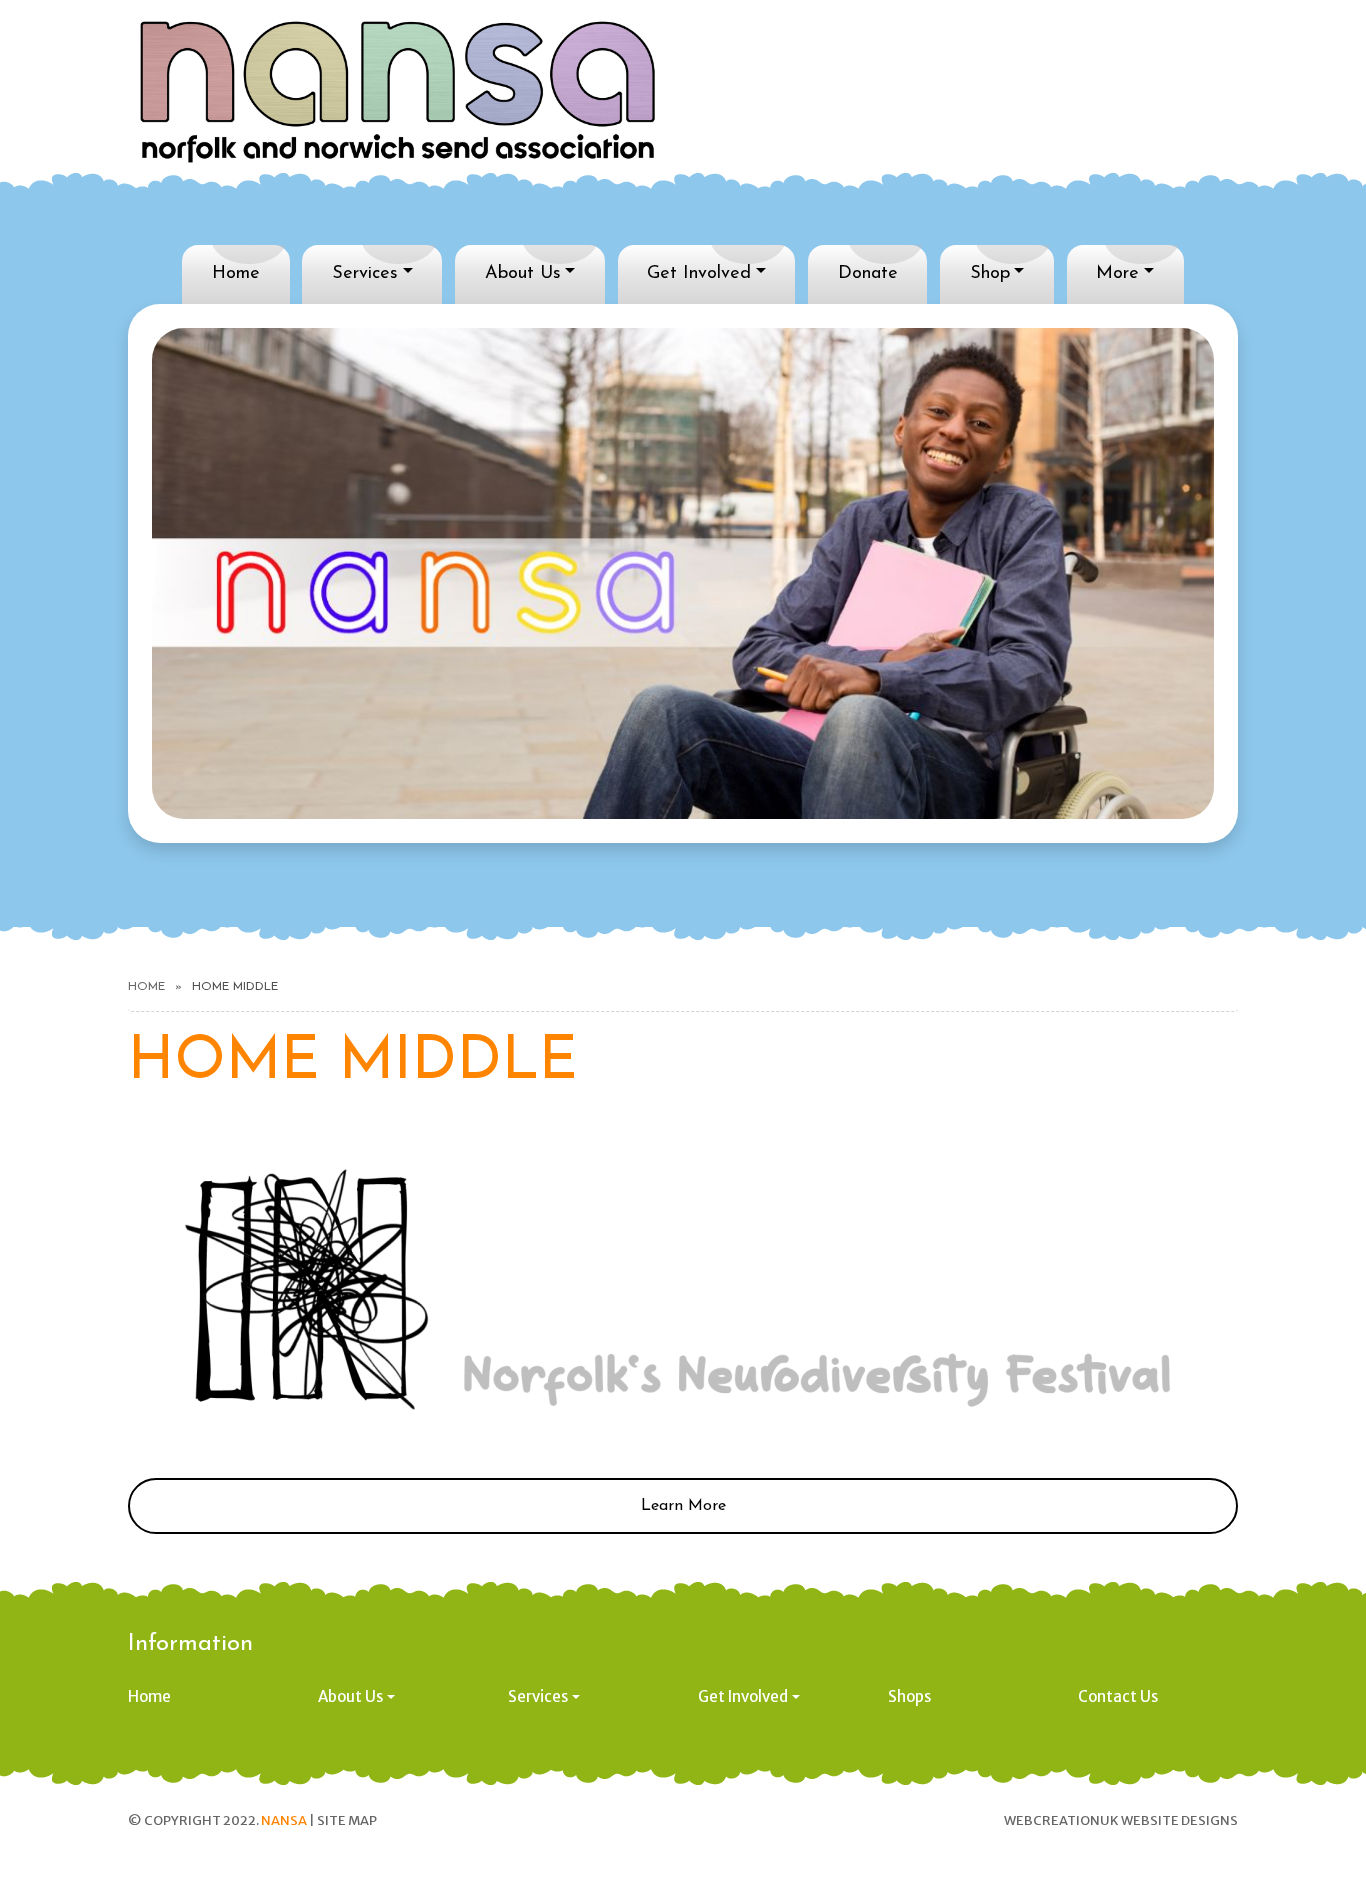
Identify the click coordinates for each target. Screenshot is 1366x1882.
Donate (868, 274)
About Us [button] (350, 1696)
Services (365, 274)
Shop (990, 274)
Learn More (683, 1506)
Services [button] (538, 1696)
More (1117, 274)
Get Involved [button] (743, 1696)
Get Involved (699, 274)
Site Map (347, 1820)
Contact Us (1118, 1696)
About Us (523, 274)
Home (236, 274)
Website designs (1179, 1820)
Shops (909, 1696)
